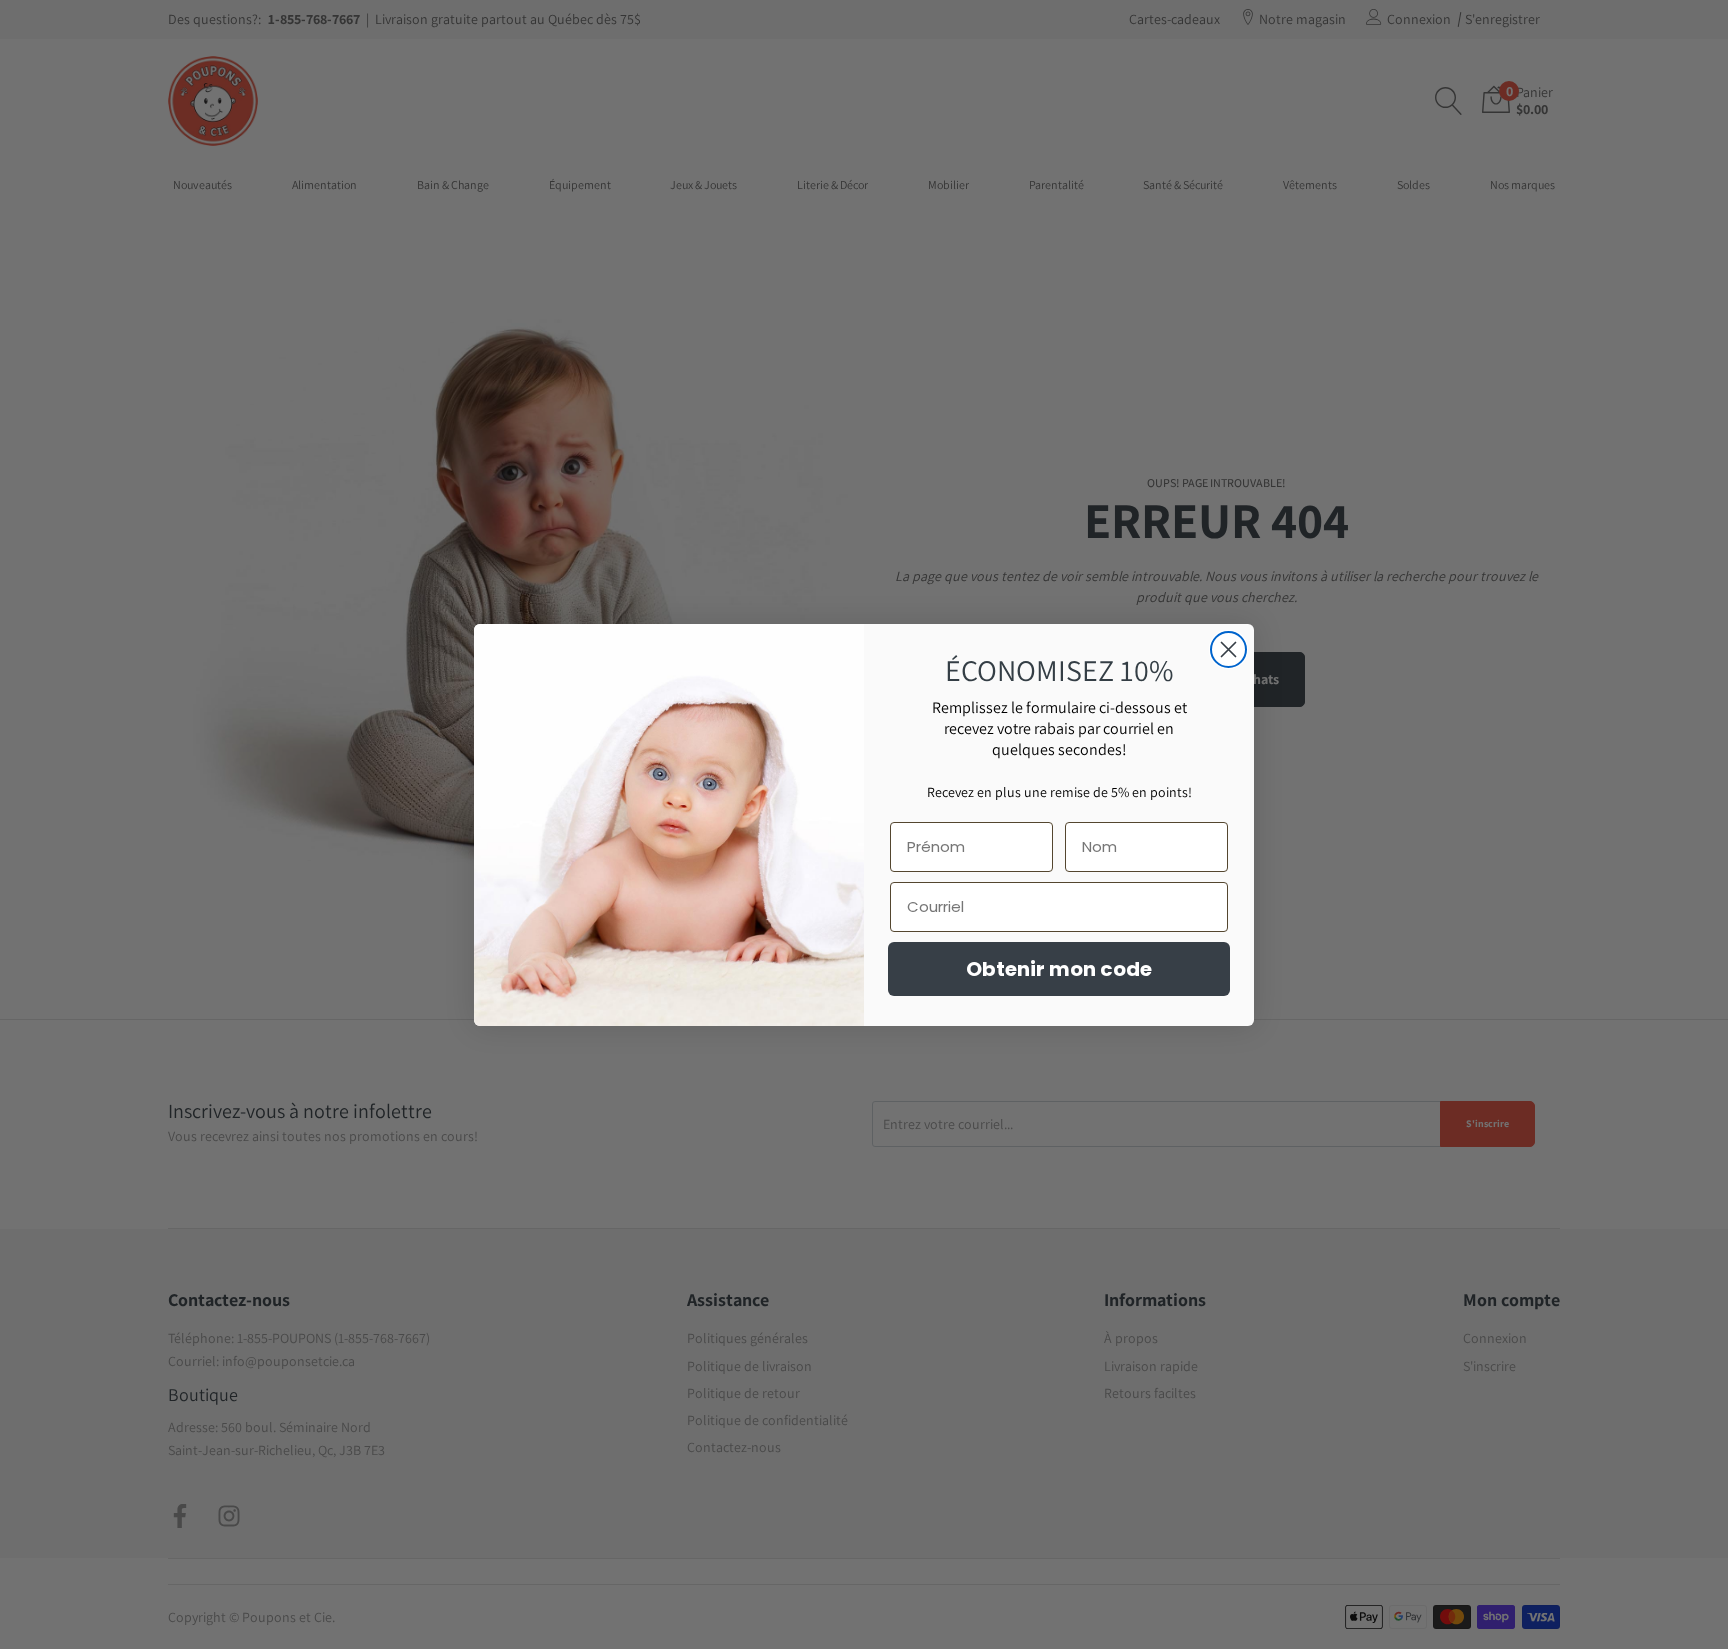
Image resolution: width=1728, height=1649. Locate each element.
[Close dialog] (1228, 649)
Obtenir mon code (1059, 969)
